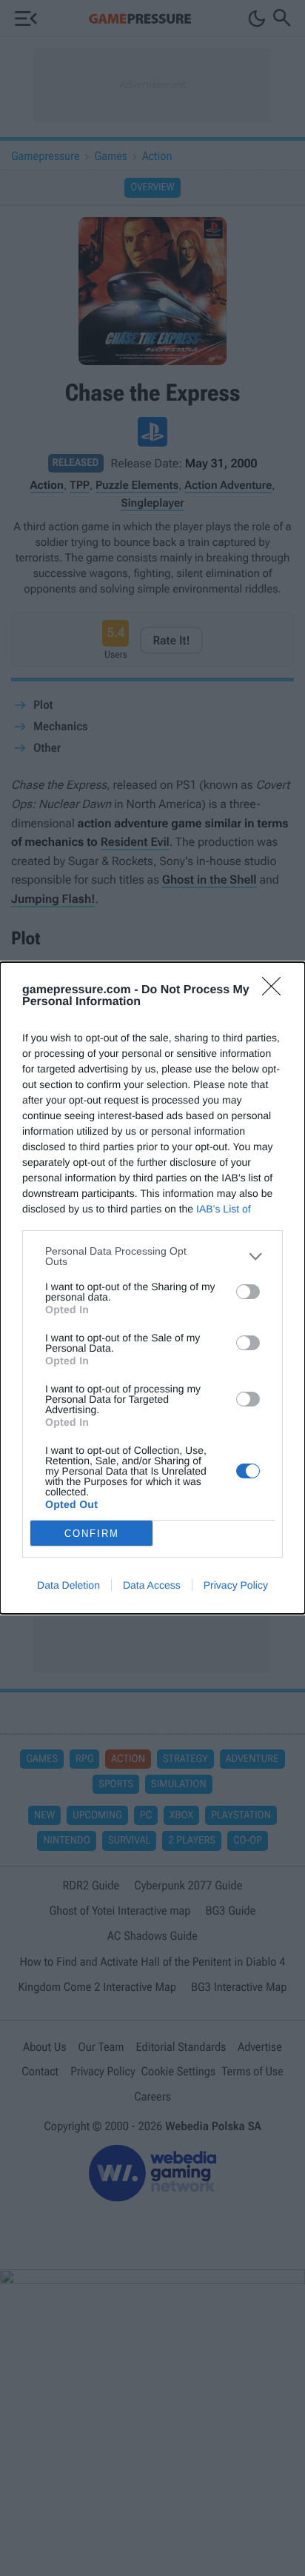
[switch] (248, 1292)
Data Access (152, 1585)
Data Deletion (68, 1585)
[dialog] (152, 1288)
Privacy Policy (236, 1585)
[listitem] (152, 1256)
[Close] (276, 991)
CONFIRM (92, 1534)
